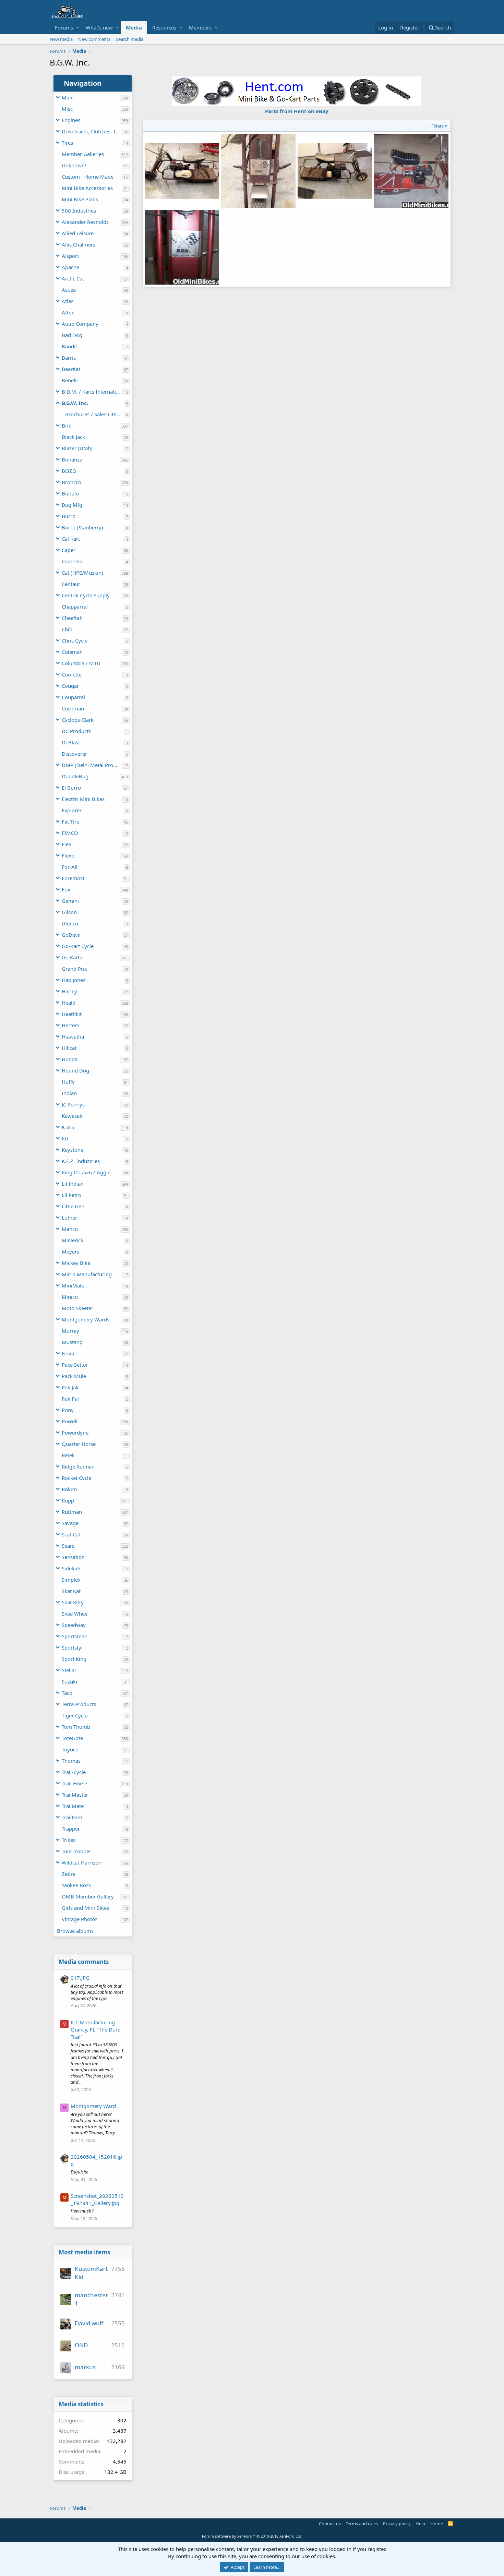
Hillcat (69, 1048)
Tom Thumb (76, 1727)
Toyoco (70, 1749)
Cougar (70, 686)
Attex (68, 312)
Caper (69, 550)
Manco (70, 1229)
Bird (67, 426)
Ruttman (72, 1512)
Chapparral (75, 607)
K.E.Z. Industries (81, 1161)
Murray (70, 1331)
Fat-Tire (70, 822)
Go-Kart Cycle (78, 946)
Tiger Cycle (75, 1715)
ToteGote (72, 1738)
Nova (68, 1353)
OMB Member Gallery (88, 1896)
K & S (68, 1127)
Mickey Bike (76, 1263)
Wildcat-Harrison (82, 1862)
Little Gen (73, 1206)
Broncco (71, 482)
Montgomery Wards (86, 1319)
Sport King (74, 1659)
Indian (69, 1093)
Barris (69, 358)
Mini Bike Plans (80, 199)
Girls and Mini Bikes (85, 1908)
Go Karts (72, 957)
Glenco (70, 923)
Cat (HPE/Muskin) (82, 573)
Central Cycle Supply (86, 595)
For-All (70, 867)
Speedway (74, 1625)
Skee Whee (75, 1614)
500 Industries (79, 211)
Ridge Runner (78, 1466)
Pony (68, 1410)
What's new (99, 27)
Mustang (72, 1342)
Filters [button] (437, 126)
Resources (164, 27)
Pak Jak (70, 1387)
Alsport (70, 256)
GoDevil (71, 935)
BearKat (71, 369)
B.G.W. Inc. (75, 403)
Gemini (70, 901)
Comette (72, 674)
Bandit (69, 346)
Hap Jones (74, 980)
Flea (67, 844)
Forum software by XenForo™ (252, 2536)
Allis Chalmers (79, 244)
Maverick (73, 1240)
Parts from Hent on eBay (297, 111)
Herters (70, 1025)
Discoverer (74, 754)
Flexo (68, 855)
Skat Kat (71, 1591)
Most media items (84, 2252)
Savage (70, 1523)
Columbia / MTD (81, 663)
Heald (69, 1003)
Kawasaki (73, 1116)
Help (420, 2524)
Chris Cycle (75, 640)
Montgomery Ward (93, 2106)
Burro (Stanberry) (82, 527)
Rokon (69, 1489)
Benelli (70, 380)
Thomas (71, 1761)
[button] (78, 28)
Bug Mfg (72, 505)
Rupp (68, 1500)
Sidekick (71, 1568)
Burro (69, 516)
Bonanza (72, 459)
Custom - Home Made (88, 177)
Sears (68, 1546)
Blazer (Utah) (77, 448)
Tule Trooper (76, 1851)
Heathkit (72, 1014)
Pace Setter (75, 1365)
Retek (68, 1455)
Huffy (68, 1082)
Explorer (72, 810)
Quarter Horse (79, 1444)
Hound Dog (75, 1070)
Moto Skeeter (77, 1308)
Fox (66, 889)
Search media (130, 39)
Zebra (69, 1874)
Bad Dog (72, 335)
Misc (67, 109)
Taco (67, 1693)
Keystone (73, 1150)
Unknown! (74, 165)
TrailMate (73, 1806)
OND (81, 2345)
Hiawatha (73, 1037)
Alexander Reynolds (85, 222)
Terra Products (79, 1704)
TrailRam (72, 1817)
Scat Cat (71, 1534)
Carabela (72, 561)
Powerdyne (75, 1433)
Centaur (71, 584)
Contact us (330, 2524)
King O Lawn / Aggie (86, 1172)
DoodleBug (75, 776)
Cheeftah (72, 618)
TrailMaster (75, 1795)
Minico (70, 1297)
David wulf (89, 2323)
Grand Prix (74, 969)
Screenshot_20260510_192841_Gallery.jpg (97, 2199)
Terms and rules (362, 2524)
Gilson (69, 912)
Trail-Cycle (74, 1772)
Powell (70, 1421)
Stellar (69, 1670)
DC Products (76, 731)
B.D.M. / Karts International (92, 392)
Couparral (73, 697)
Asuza (69, 290)
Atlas (68, 301)
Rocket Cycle (76, 1478)
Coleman (72, 652)
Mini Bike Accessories (87, 188)
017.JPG (80, 1978)
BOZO (69, 471)
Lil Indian (73, 1184)
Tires (67, 143)
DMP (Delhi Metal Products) (92, 765)
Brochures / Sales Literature (95, 414)
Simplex (71, 1580)
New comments (94, 39)
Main (68, 97)
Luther (69, 1218)
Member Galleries (83, 154)
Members (200, 27)
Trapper (71, 1829)
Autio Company (80, 324)
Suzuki (69, 1681)
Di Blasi (71, 742)
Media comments (84, 1962)
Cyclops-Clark (78, 720)
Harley (69, 991)
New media (61, 39)
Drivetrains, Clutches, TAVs (92, 131)
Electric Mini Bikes (83, 799)
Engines (71, 120)
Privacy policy (397, 2524)
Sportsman (75, 1636)
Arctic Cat (73, 278)
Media (134, 27)
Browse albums (75, 1931)
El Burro (71, 788)
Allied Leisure (78, 233)
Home (437, 2524)
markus (85, 2367)
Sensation (73, 1557)
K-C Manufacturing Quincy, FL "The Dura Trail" (95, 2029)
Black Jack (73, 437)
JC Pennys (73, 1104)
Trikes (69, 1840)
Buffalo (70, 493)
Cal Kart (71, 539)
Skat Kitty (73, 1602)
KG (65, 1138)
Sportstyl (72, 1648)
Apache (70, 267)
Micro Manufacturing (87, 1274)
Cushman (73, 708)
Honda (70, 1059)
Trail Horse (74, 1783)
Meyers (70, 1251)
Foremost (73, 878)
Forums (64, 27)
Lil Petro (71, 1195)
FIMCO (70, 833)
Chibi (68, 629)
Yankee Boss (76, 1885)
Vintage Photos (80, 1919)
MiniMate (73, 1285)
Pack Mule (74, 1376)
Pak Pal (70, 1399)
